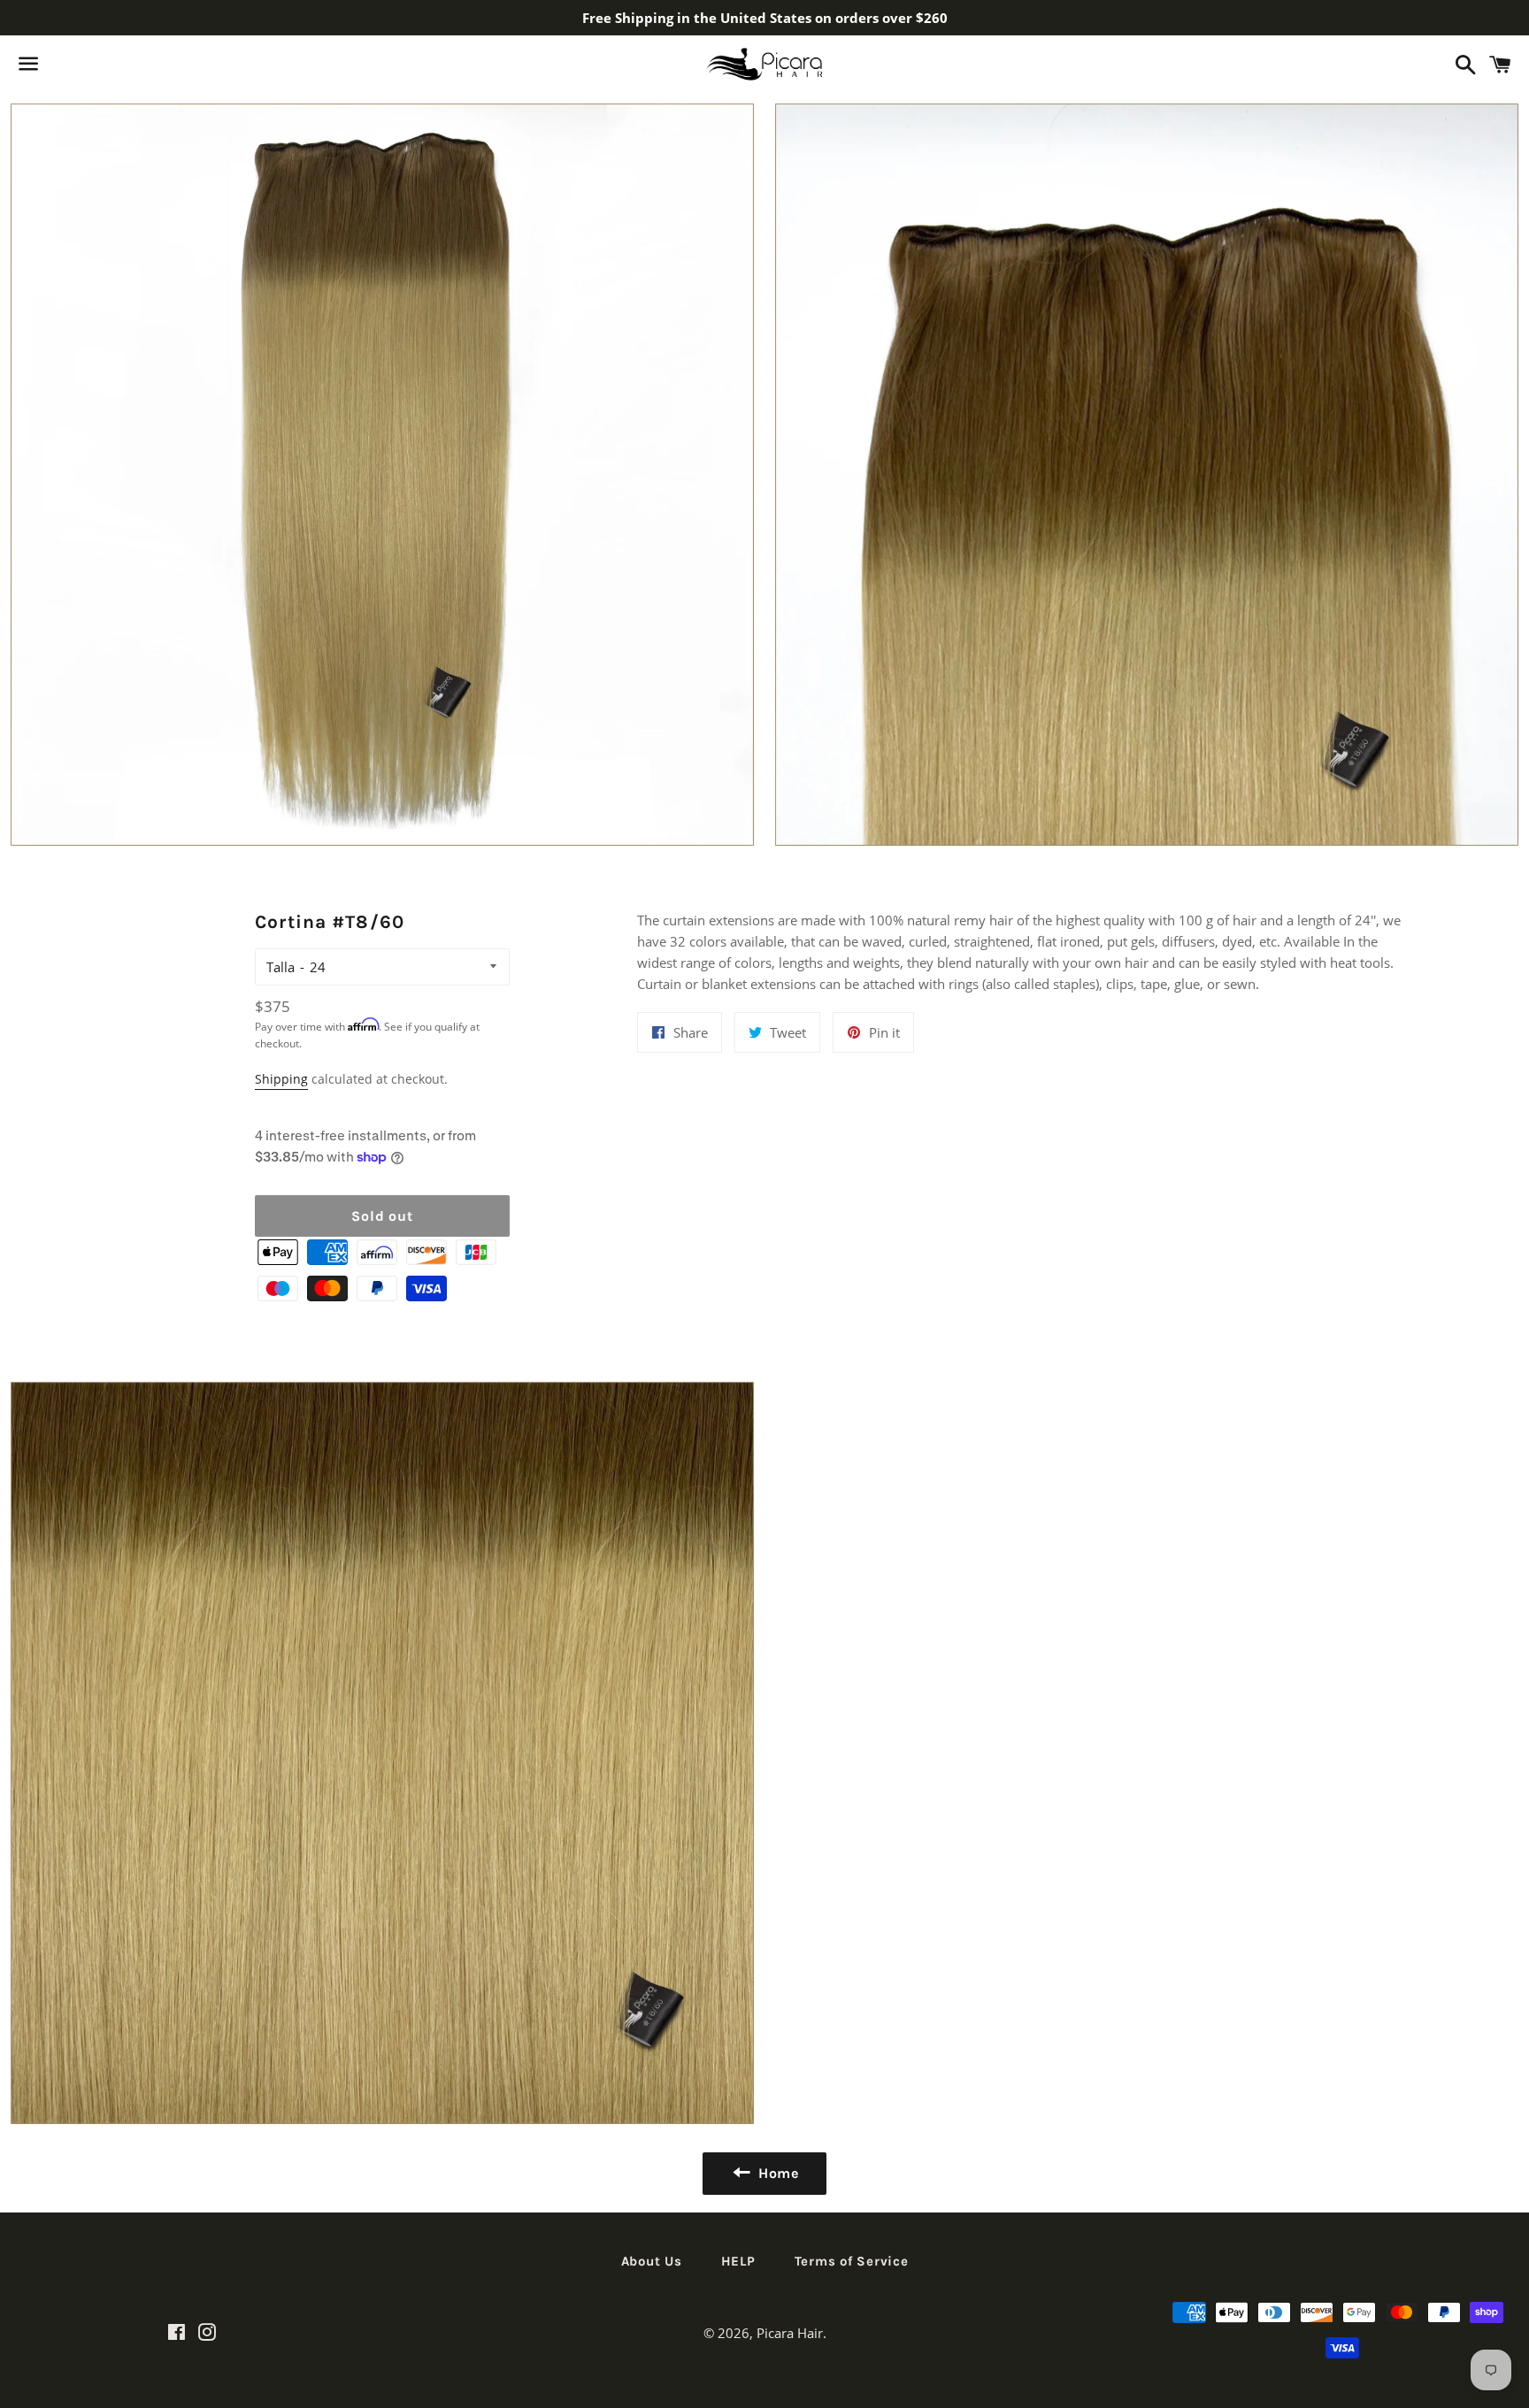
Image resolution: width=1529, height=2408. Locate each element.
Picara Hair (790, 2333)
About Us (652, 2261)
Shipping (281, 1079)
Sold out (382, 1216)
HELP (738, 2261)
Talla (280, 967)
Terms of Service (852, 2261)
